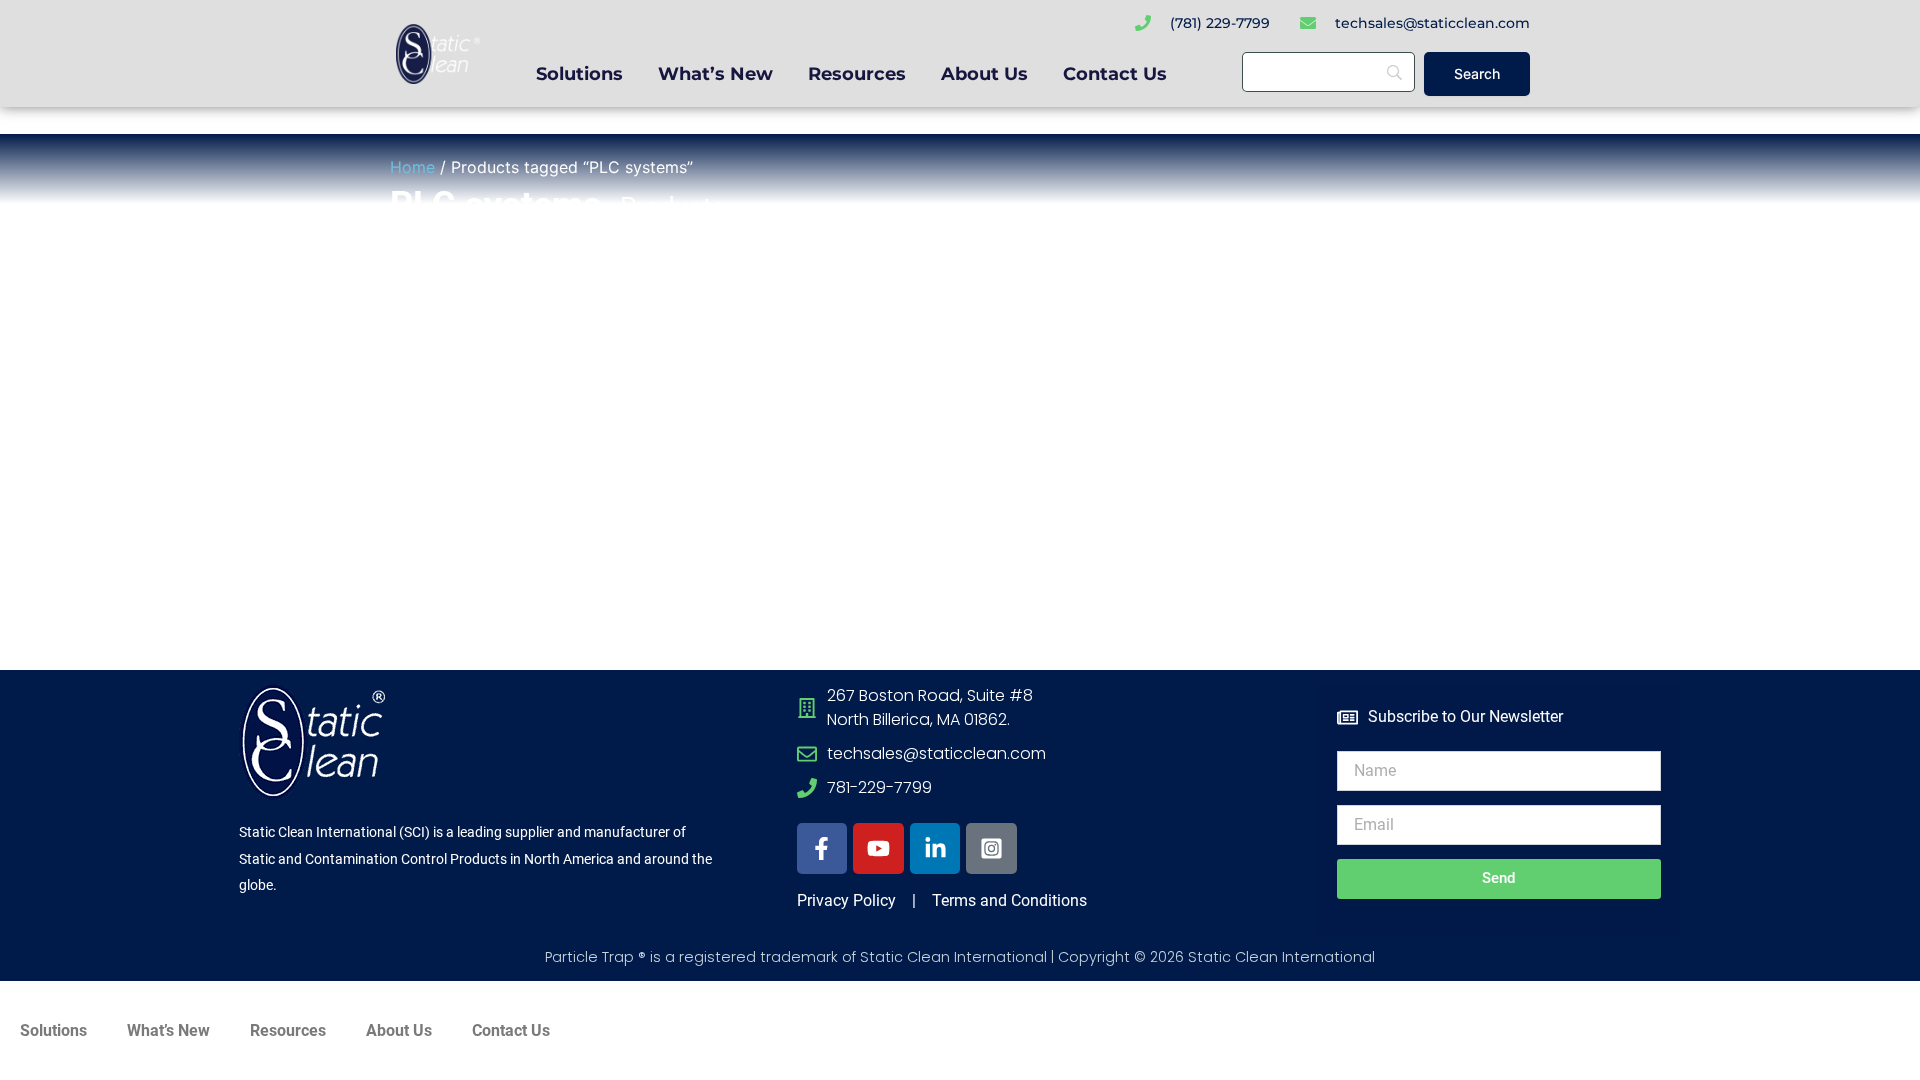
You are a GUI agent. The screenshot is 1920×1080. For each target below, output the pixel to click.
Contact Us (1115, 74)
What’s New (715, 74)
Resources (857, 74)
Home (412, 167)
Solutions (579, 74)
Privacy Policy (846, 900)
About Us (984, 74)
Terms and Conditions (1007, 900)
